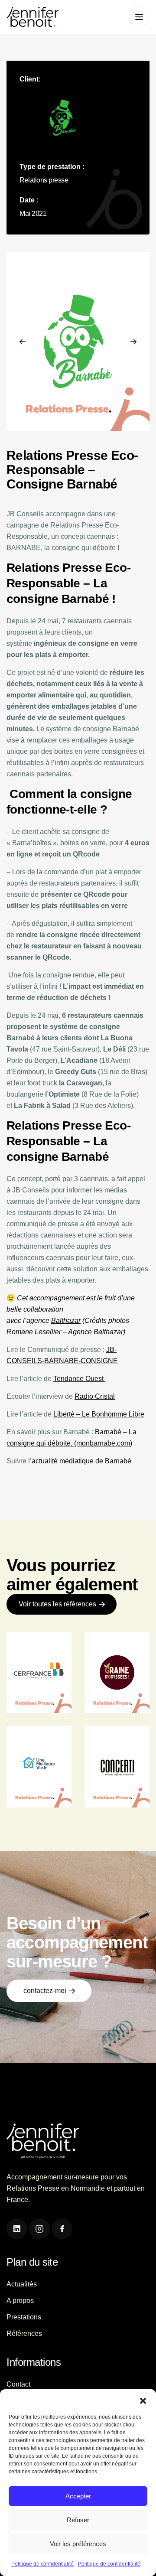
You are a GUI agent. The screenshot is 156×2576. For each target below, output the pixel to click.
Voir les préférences (78, 2544)
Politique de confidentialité (42, 2564)
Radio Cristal (95, 1396)
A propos (20, 2301)
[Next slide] (133, 342)
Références (24, 2333)
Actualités (22, 2284)
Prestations (24, 2317)
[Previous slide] (23, 342)
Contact (18, 2384)
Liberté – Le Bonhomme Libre (99, 1414)
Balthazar (66, 1321)
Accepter (78, 2496)
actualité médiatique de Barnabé (81, 1461)
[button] (143, 2400)
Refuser (78, 2520)
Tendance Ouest (79, 1379)
